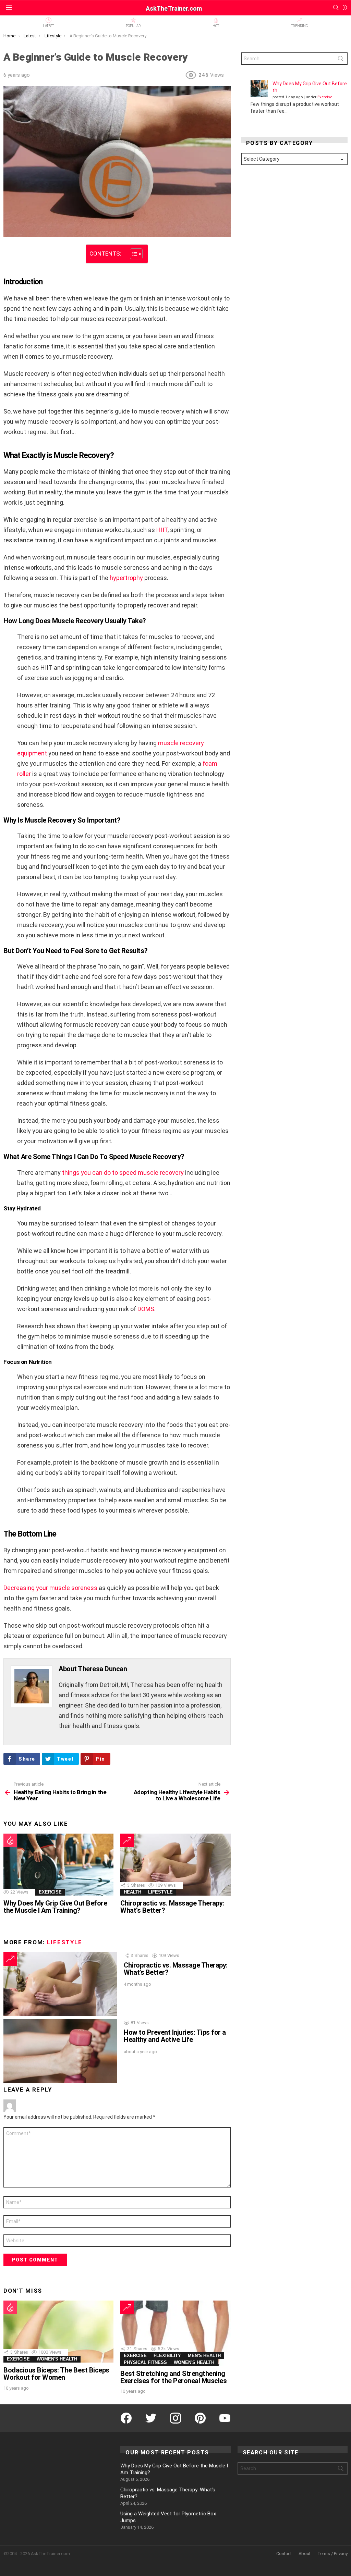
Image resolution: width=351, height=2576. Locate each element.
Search (341, 60)
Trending (300, 26)
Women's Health (57, 2359)
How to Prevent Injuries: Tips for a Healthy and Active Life (175, 2036)
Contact (284, 2554)
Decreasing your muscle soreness (50, 1588)
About (305, 2554)
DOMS (146, 1309)
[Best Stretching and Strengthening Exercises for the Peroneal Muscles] (175, 2333)
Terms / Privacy (332, 2554)
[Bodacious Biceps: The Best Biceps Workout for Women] (58, 2332)
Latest (48, 26)
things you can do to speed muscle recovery (123, 1173)
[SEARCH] (336, 8)
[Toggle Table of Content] (133, 254)
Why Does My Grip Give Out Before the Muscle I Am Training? (55, 1907)
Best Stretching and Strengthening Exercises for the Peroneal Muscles (173, 2377)
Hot (216, 26)
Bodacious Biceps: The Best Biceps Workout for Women (56, 2374)
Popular (133, 26)
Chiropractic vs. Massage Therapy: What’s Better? (172, 1907)
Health (132, 1892)
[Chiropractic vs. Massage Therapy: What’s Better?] (175, 1865)
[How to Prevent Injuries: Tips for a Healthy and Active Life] (60, 2051)
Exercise (50, 1892)
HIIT (162, 530)
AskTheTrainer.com (174, 8)
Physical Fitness (145, 2362)
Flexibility (167, 2356)
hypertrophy (126, 578)
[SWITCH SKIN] (345, 8)
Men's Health (204, 2356)
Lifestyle (160, 1892)
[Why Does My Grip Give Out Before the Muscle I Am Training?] (58, 1865)
